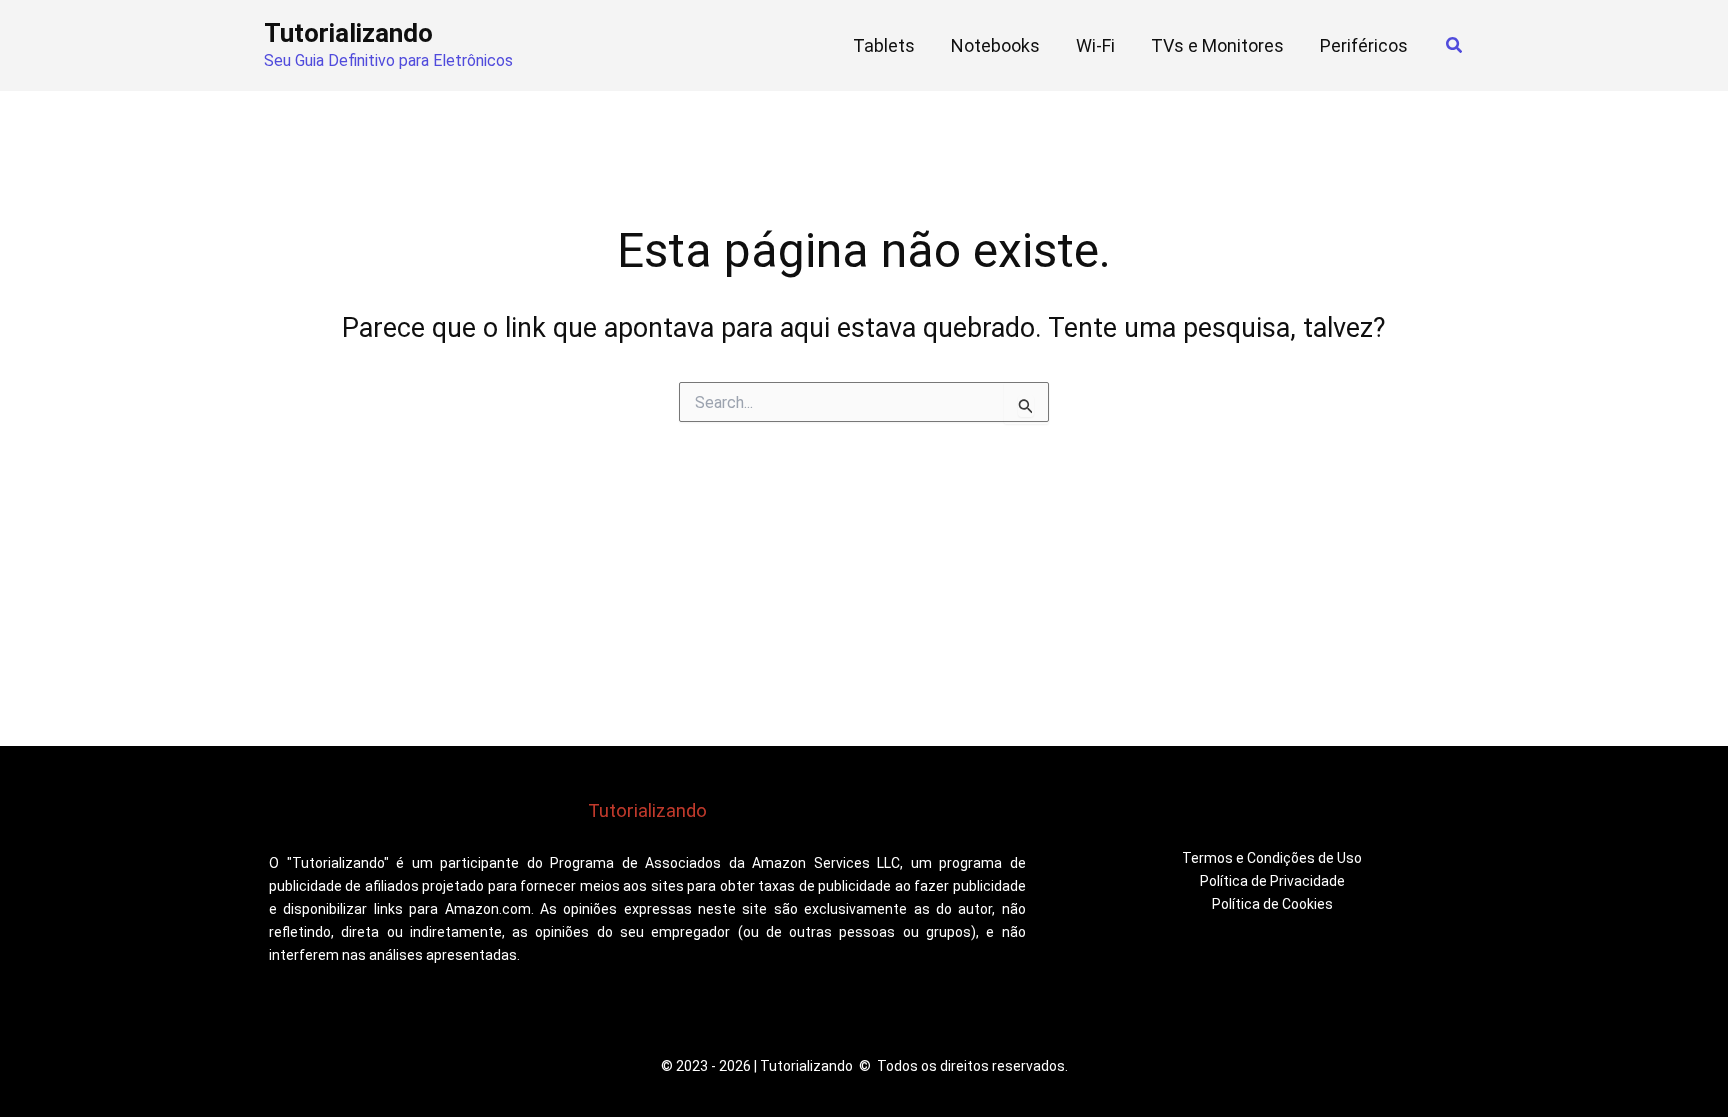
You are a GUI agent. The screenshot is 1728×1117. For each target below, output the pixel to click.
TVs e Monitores (1217, 45)
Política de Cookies (1272, 904)
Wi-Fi (1095, 45)
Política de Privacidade (1272, 881)
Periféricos (1364, 45)
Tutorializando (348, 33)
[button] (1455, 45)
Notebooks (995, 45)
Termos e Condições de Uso (1272, 858)
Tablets (884, 45)
